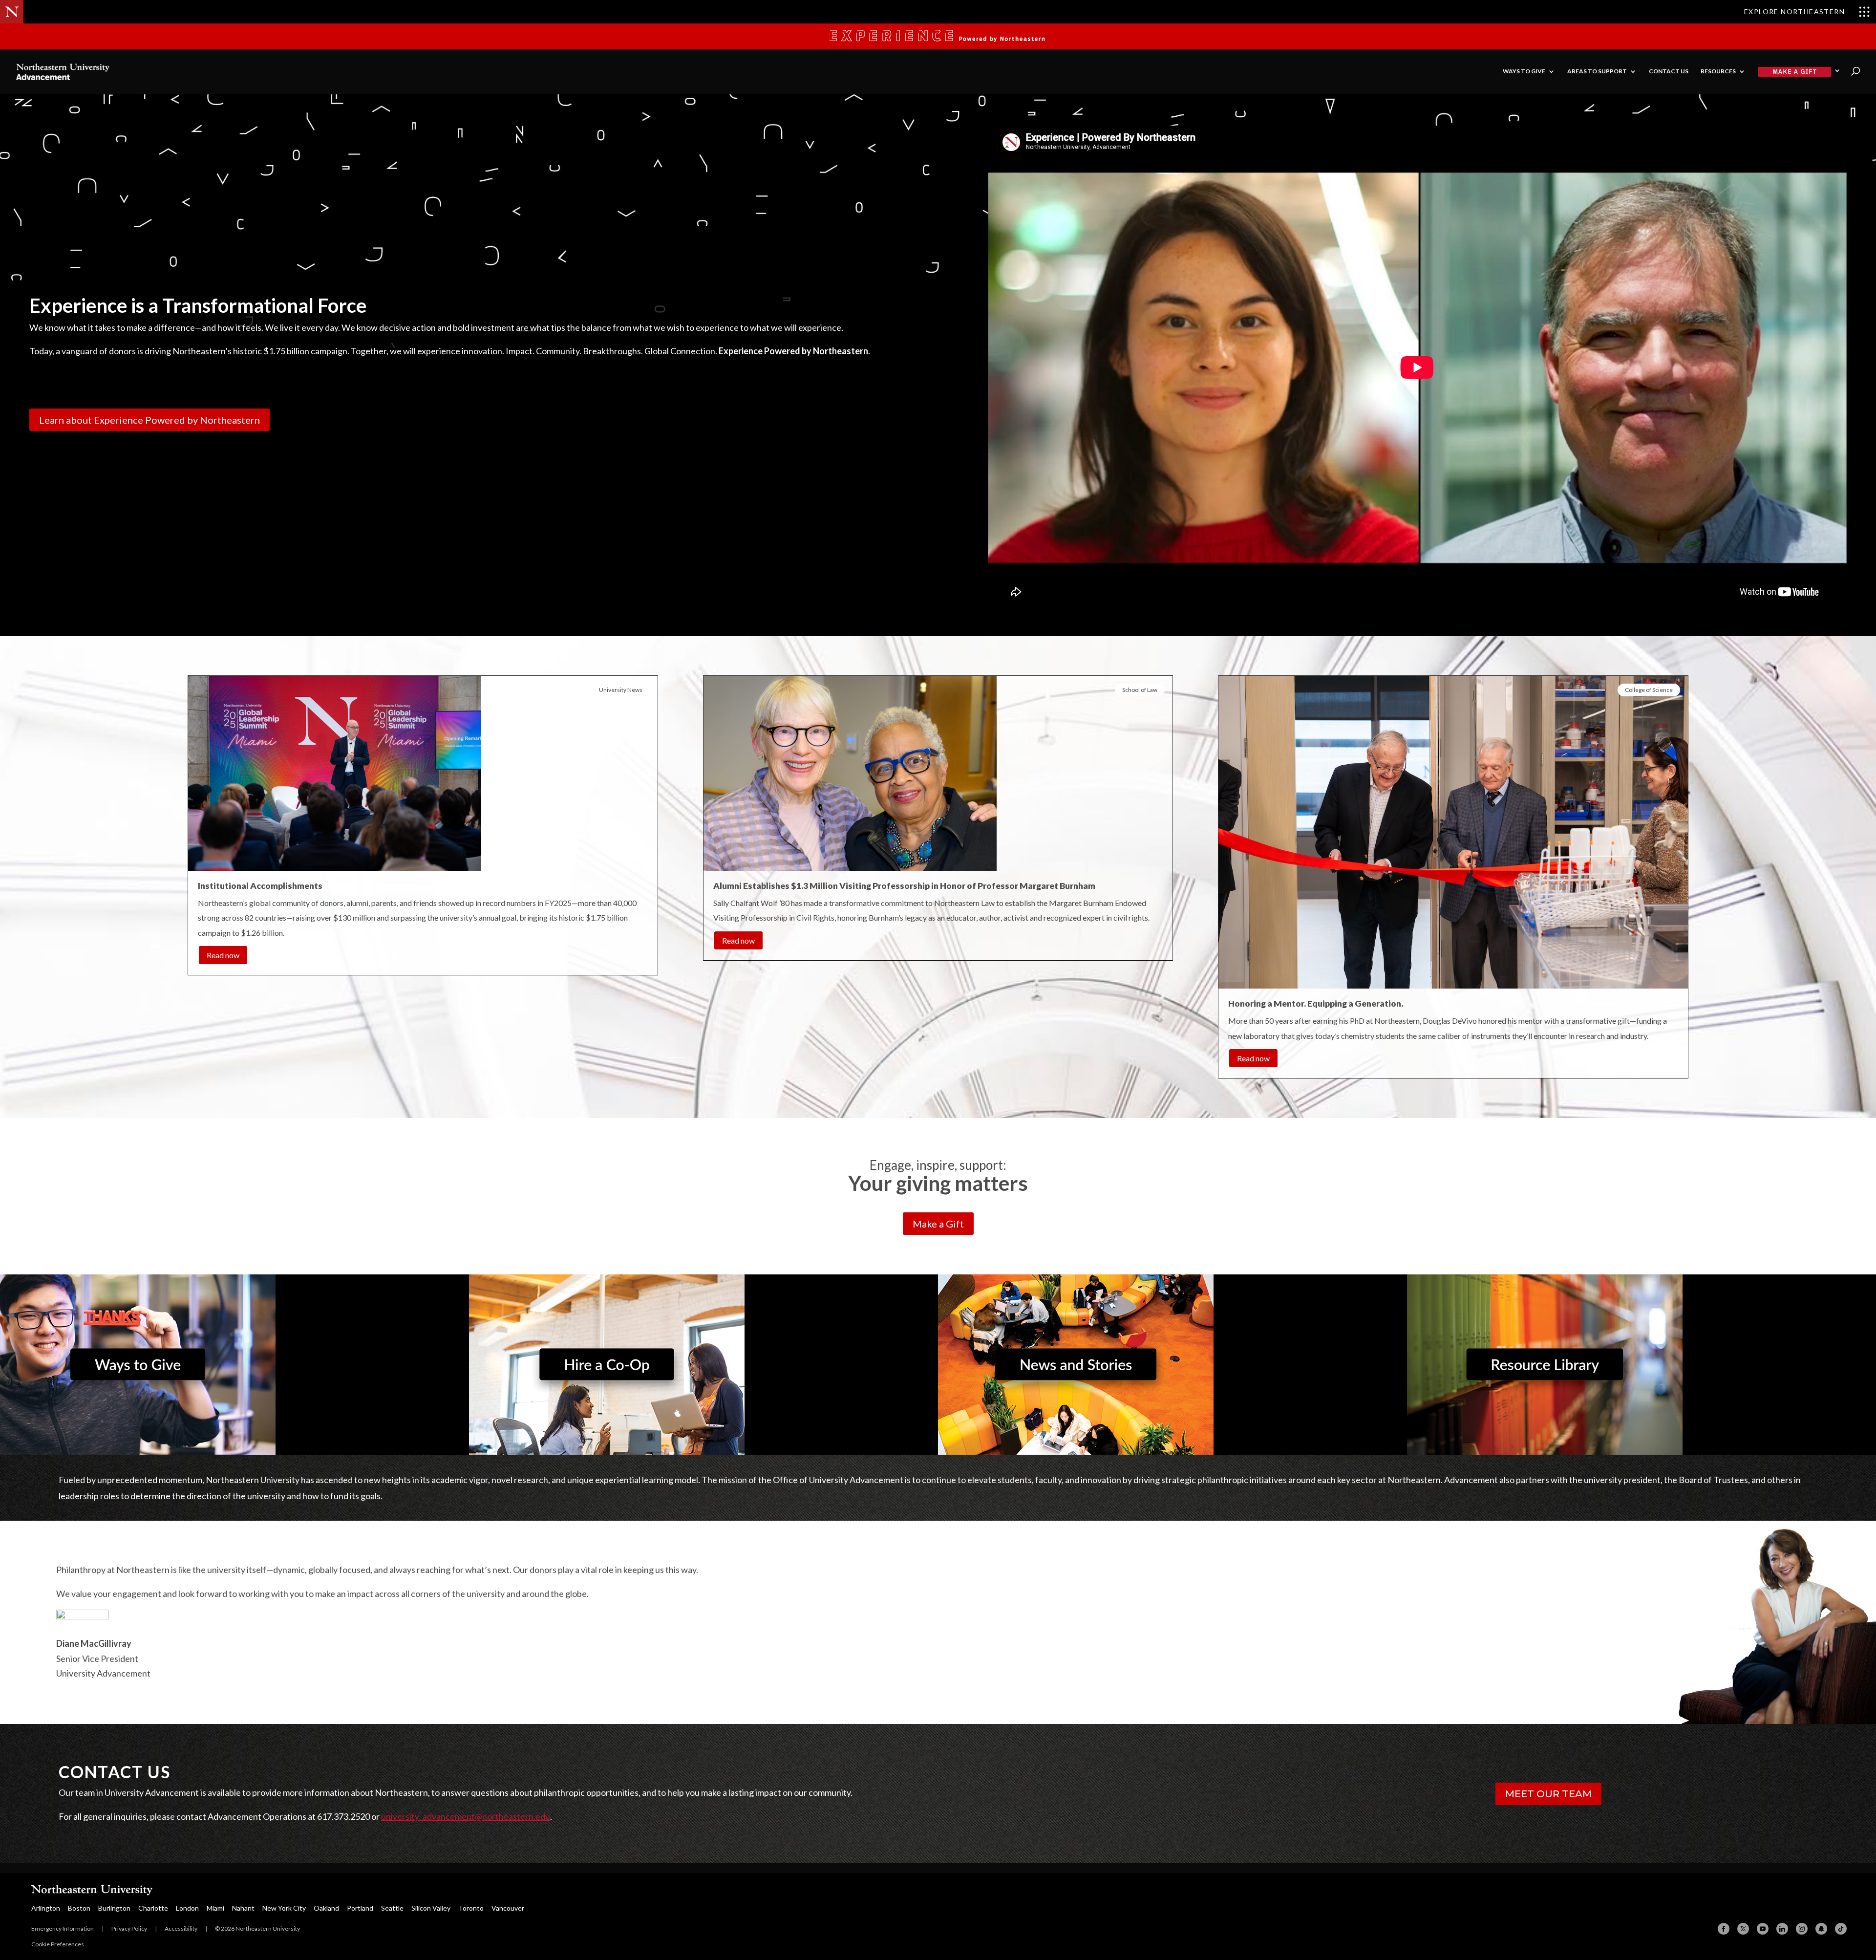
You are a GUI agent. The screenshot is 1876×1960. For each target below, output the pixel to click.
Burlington (114, 1908)
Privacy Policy (129, 1928)
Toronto (471, 1908)
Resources (1718, 71)
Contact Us (1669, 71)
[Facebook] (1724, 1929)
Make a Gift (938, 1224)
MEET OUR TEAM (1548, 1794)
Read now (223, 955)
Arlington (46, 1908)
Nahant (243, 1908)
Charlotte (153, 1908)
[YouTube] (1763, 1929)
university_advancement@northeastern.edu (466, 1816)
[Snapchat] (1821, 1929)
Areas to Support (1597, 71)
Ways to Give (1524, 71)
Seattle (392, 1908)
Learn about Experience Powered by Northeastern (149, 420)
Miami (215, 1908)
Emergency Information (63, 1928)
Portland (360, 1908)
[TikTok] (1841, 1929)
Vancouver (508, 1908)
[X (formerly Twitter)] (1743, 1929)
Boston (79, 1908)
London (187, 1908)
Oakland (326, 1908)
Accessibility (181, 1928)
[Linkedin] (1782, 1929)
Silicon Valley (431, 1908)
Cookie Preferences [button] (58, 1944)
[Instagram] (1802, 1929)
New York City (284, 1908)
